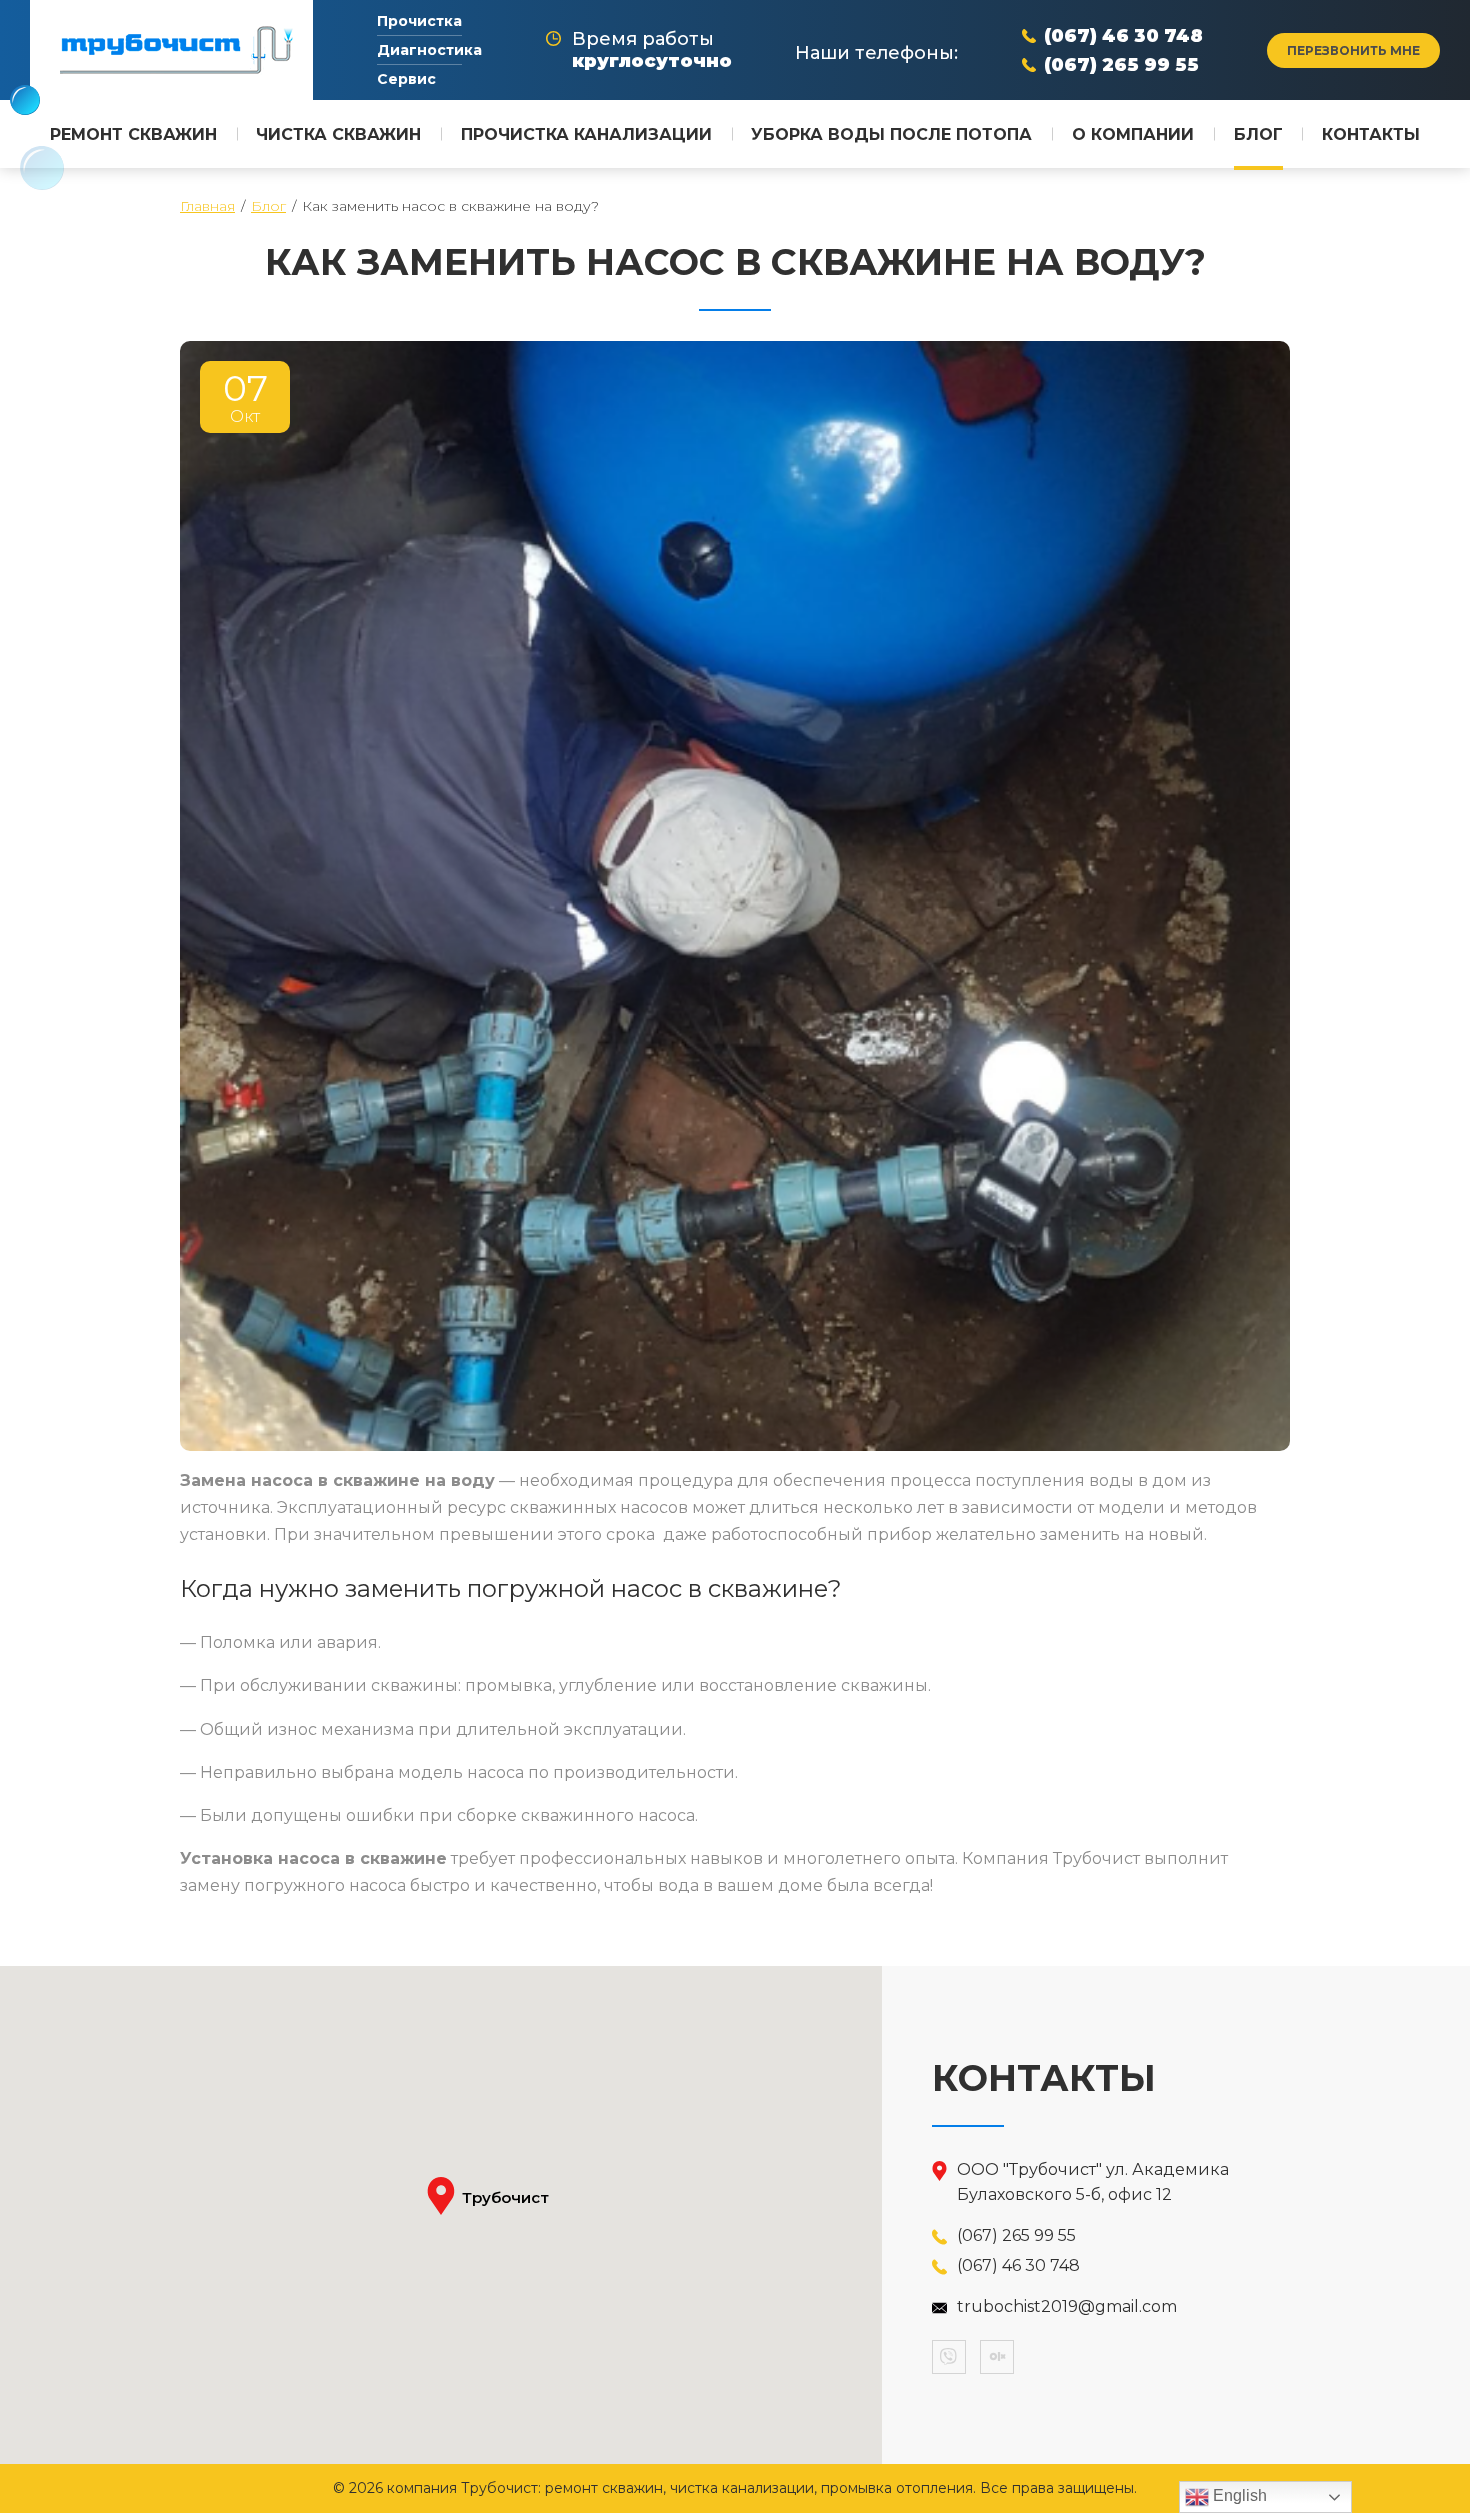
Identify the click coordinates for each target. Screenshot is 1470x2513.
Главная (207, 206)
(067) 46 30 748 (1123, 36)
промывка (508, 1685)
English (1238, 2495)
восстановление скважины (813, 1685)
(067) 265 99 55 (1121, 65)
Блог (268, 206)
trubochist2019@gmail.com (1067, 2306)
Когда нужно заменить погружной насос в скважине (504, 1588)
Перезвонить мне (1353, 50)
